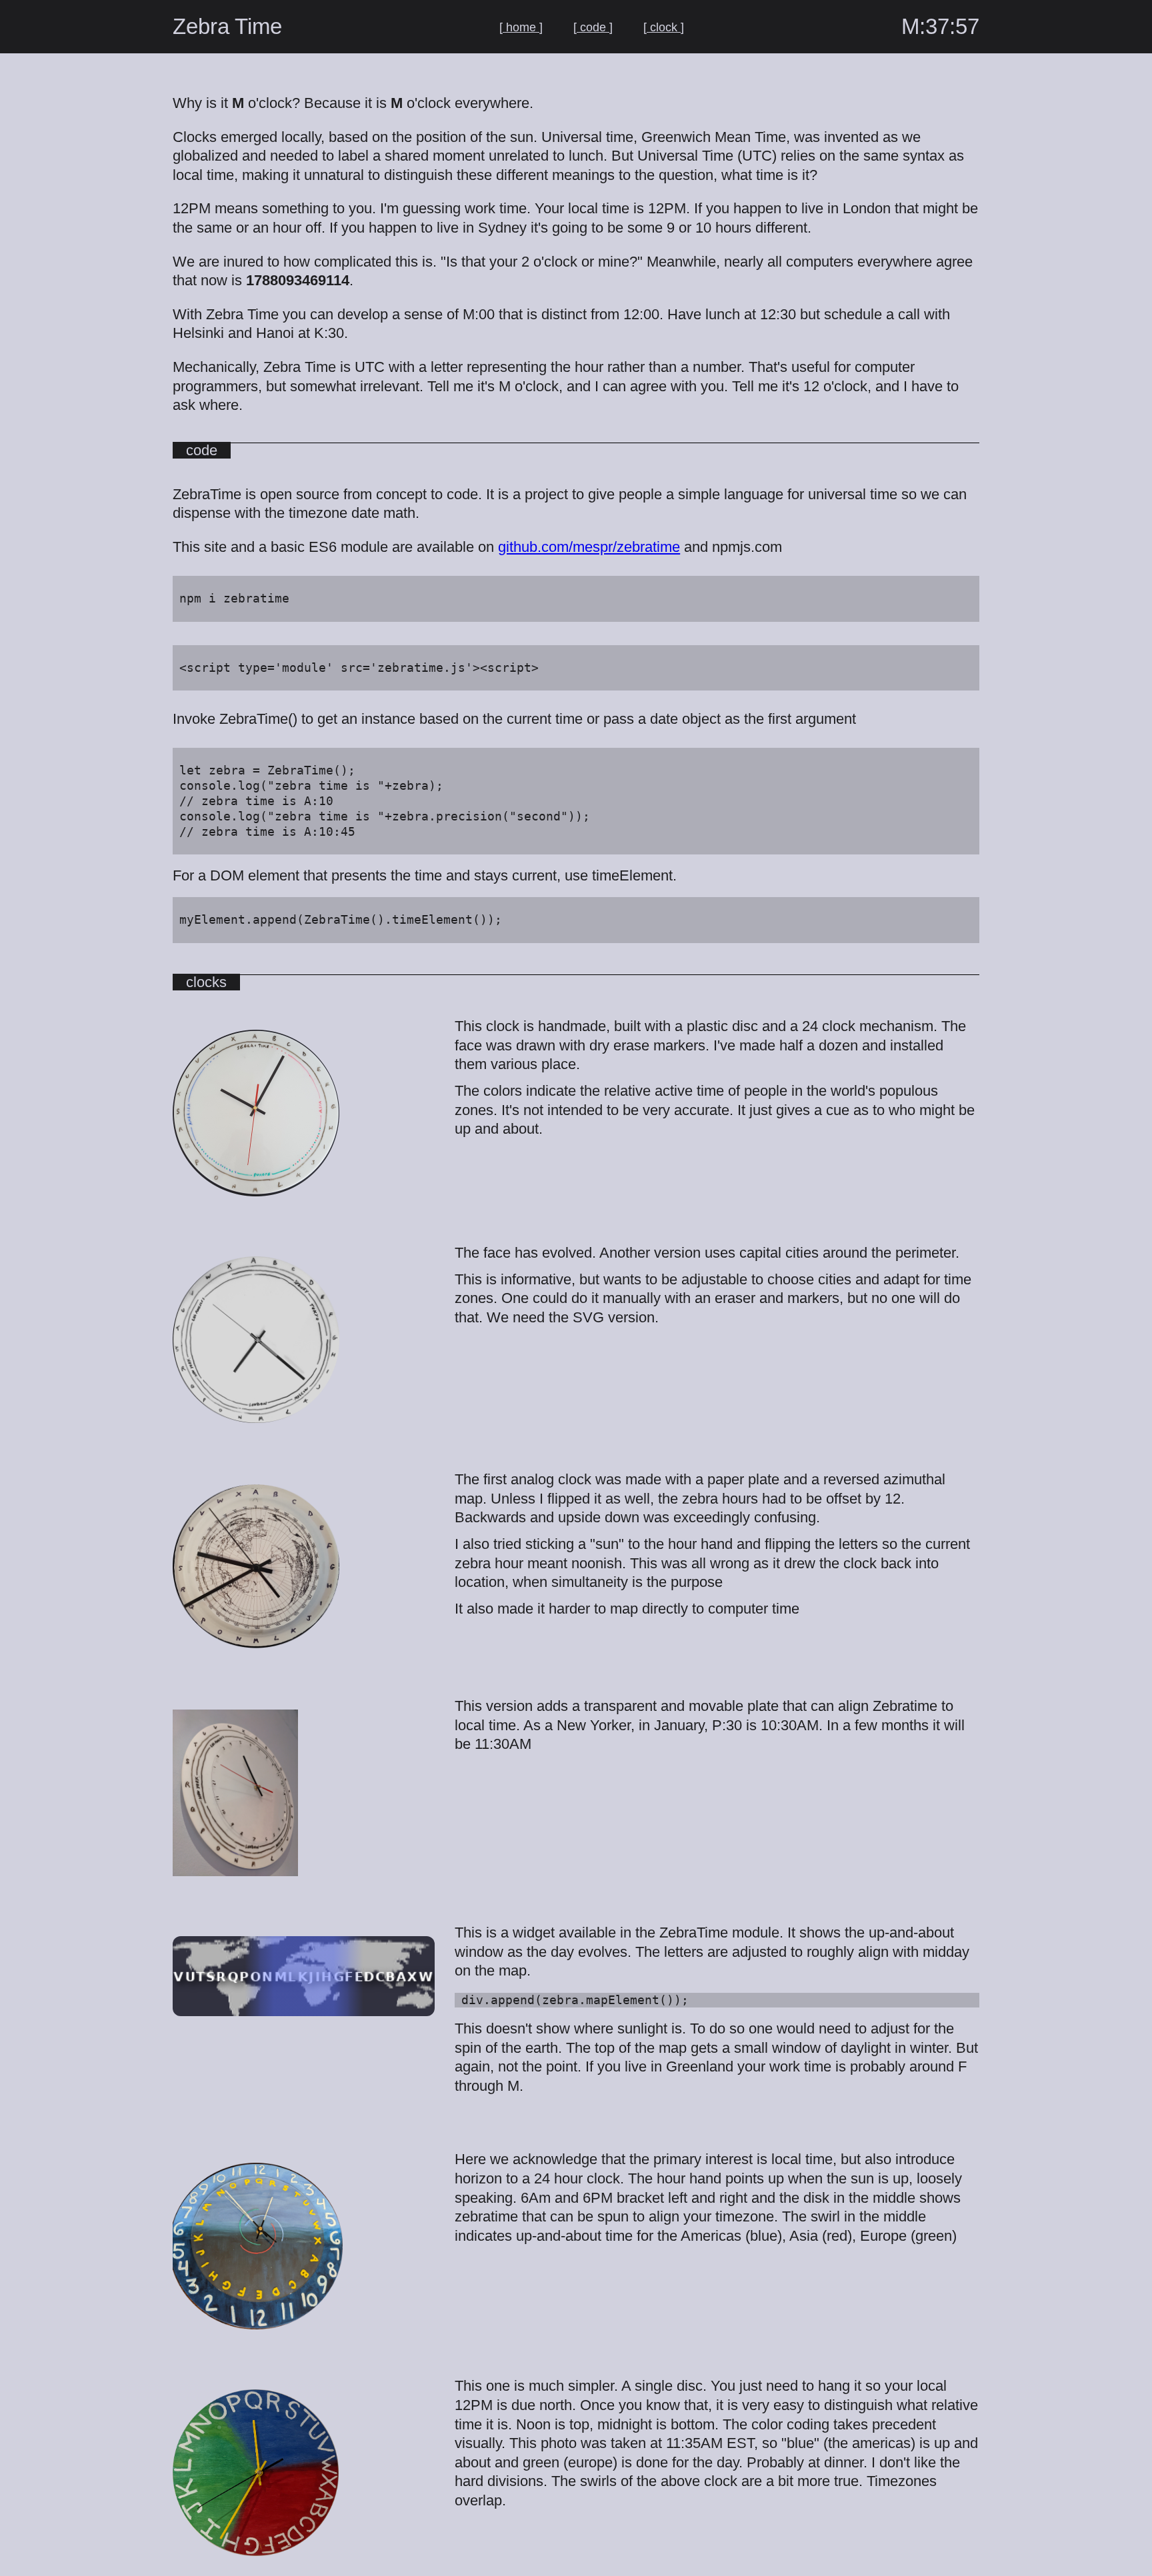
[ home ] (521, 27)
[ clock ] (664, 27)
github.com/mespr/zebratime (589, 547)
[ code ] (593, 27)
